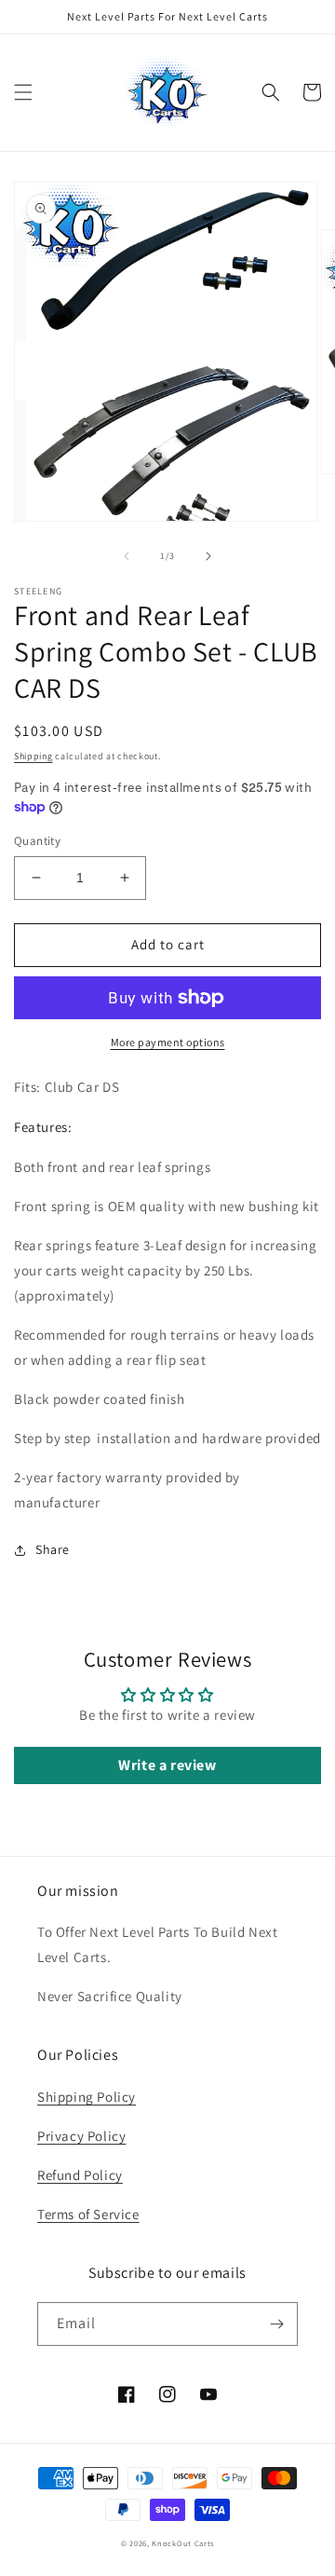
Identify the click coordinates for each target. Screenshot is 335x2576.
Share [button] (53, 1549)
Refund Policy (80, 2175)
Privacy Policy (81, 2136)
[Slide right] (208, 556)
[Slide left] (127, 556)
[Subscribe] (276, 2324)
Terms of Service (88, 2214)
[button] (23, 92)
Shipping (33, 756)
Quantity (37, 841)
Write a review (167, 1765)
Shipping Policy (87, 2097)
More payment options (168, 1042)
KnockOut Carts (183, 2543)
